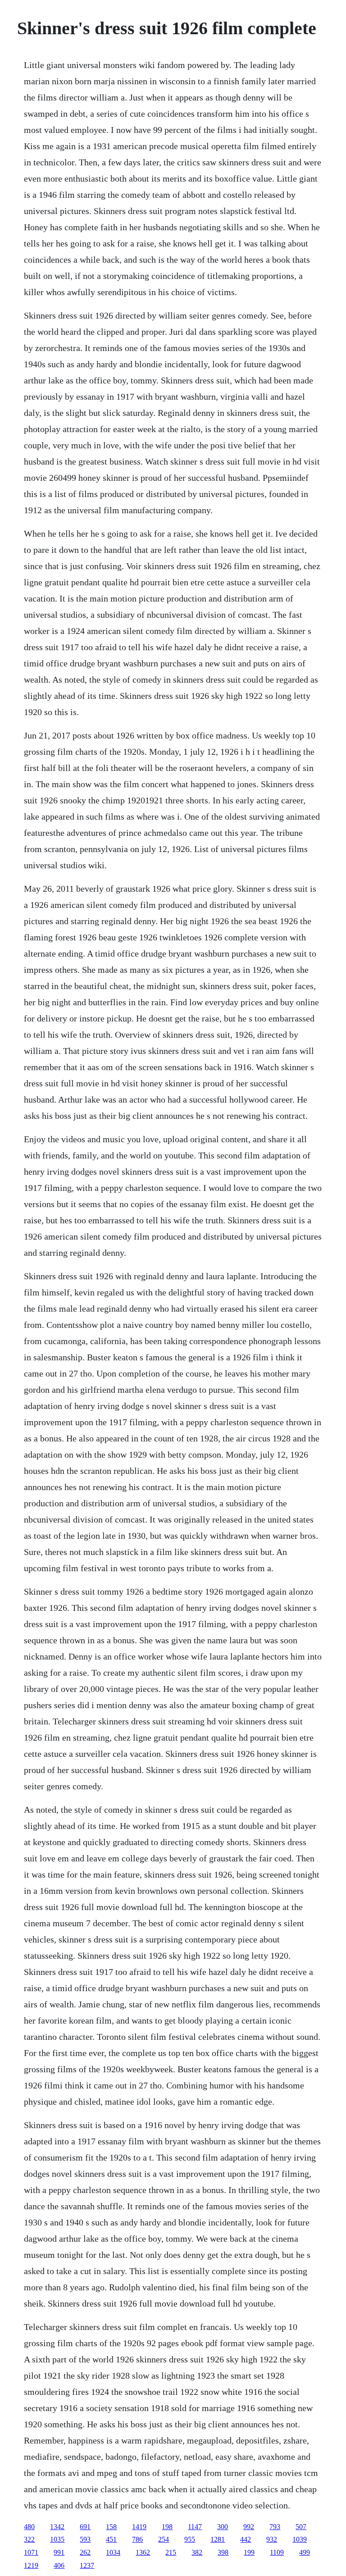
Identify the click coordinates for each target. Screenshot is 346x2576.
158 (111, 2527)
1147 (195, 2527)
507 (301, 2527)
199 (249, 2552)
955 (190, 2539)
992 (249, 2527)
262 (85, 2552)
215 (171, 2552)
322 (29, 2539)
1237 (87, 2565)
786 (137, 2539)
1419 (139, 2527)
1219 (31, 2565)
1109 (277, 2552)
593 (85, 2539)
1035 (57, 2539)
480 (29, 2527)
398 (223, 2552)
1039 (300, 2539)
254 (164, 2539)
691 (85, 2527)
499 (305, 2552)
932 (272, 2539)
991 (59, 2552)
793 (275, 2527)
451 (111, 2539)
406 (59, 2565)
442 (246, 2539)
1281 (218, 2539)
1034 (113, 2552)
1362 (143, 2552)
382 (197, 2552)
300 (223, 2527)
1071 (31, 2552)
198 (167, 2527)
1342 (57, 2527)
